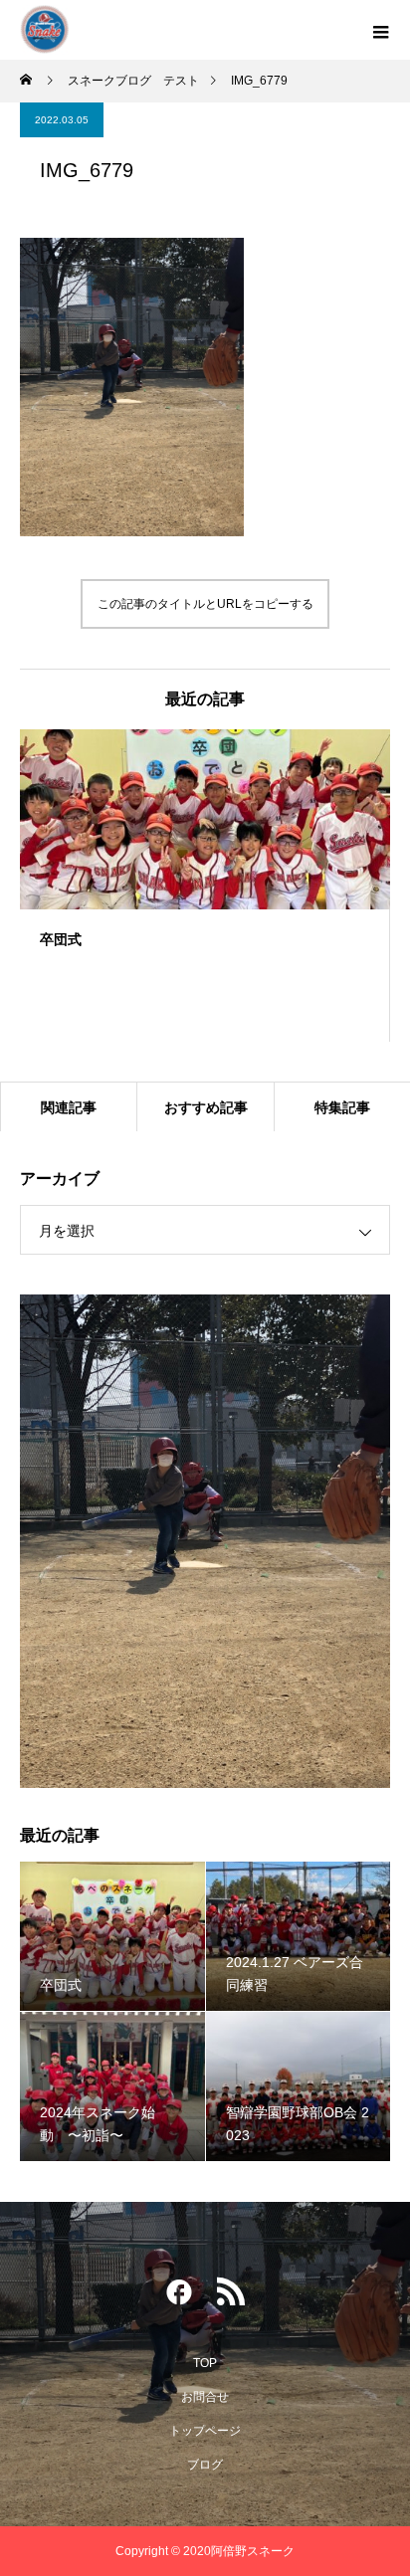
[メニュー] (380, 30)
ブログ (205, 2465)
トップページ (205, 2431)
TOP (205, 2363)
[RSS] (231, 2296)
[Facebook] (179, 2296)
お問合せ (205, 2397)
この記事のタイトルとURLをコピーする (205, 604)
